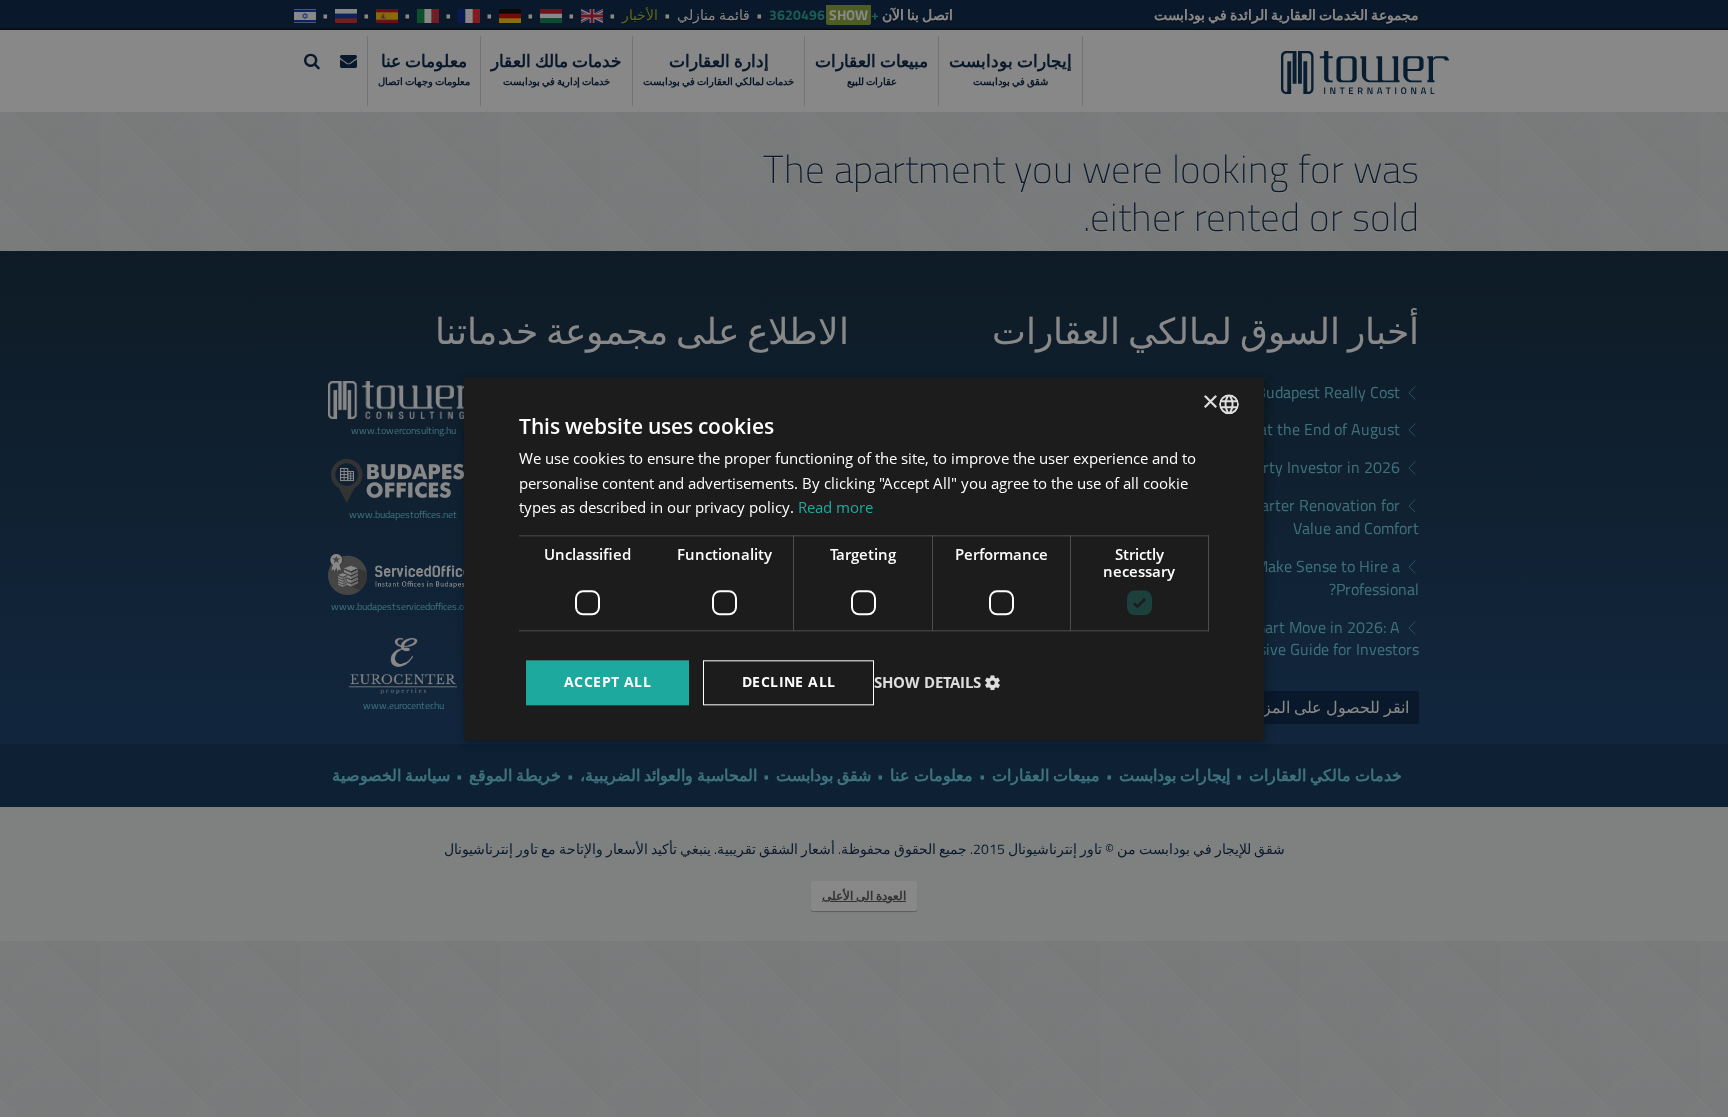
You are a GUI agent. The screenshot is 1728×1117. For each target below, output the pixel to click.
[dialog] (864, 558)
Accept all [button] (607, 681)
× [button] (1211, 402)
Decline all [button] (788, 681)
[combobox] (1229, 404)
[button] (939, 683)
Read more (835, 508)
